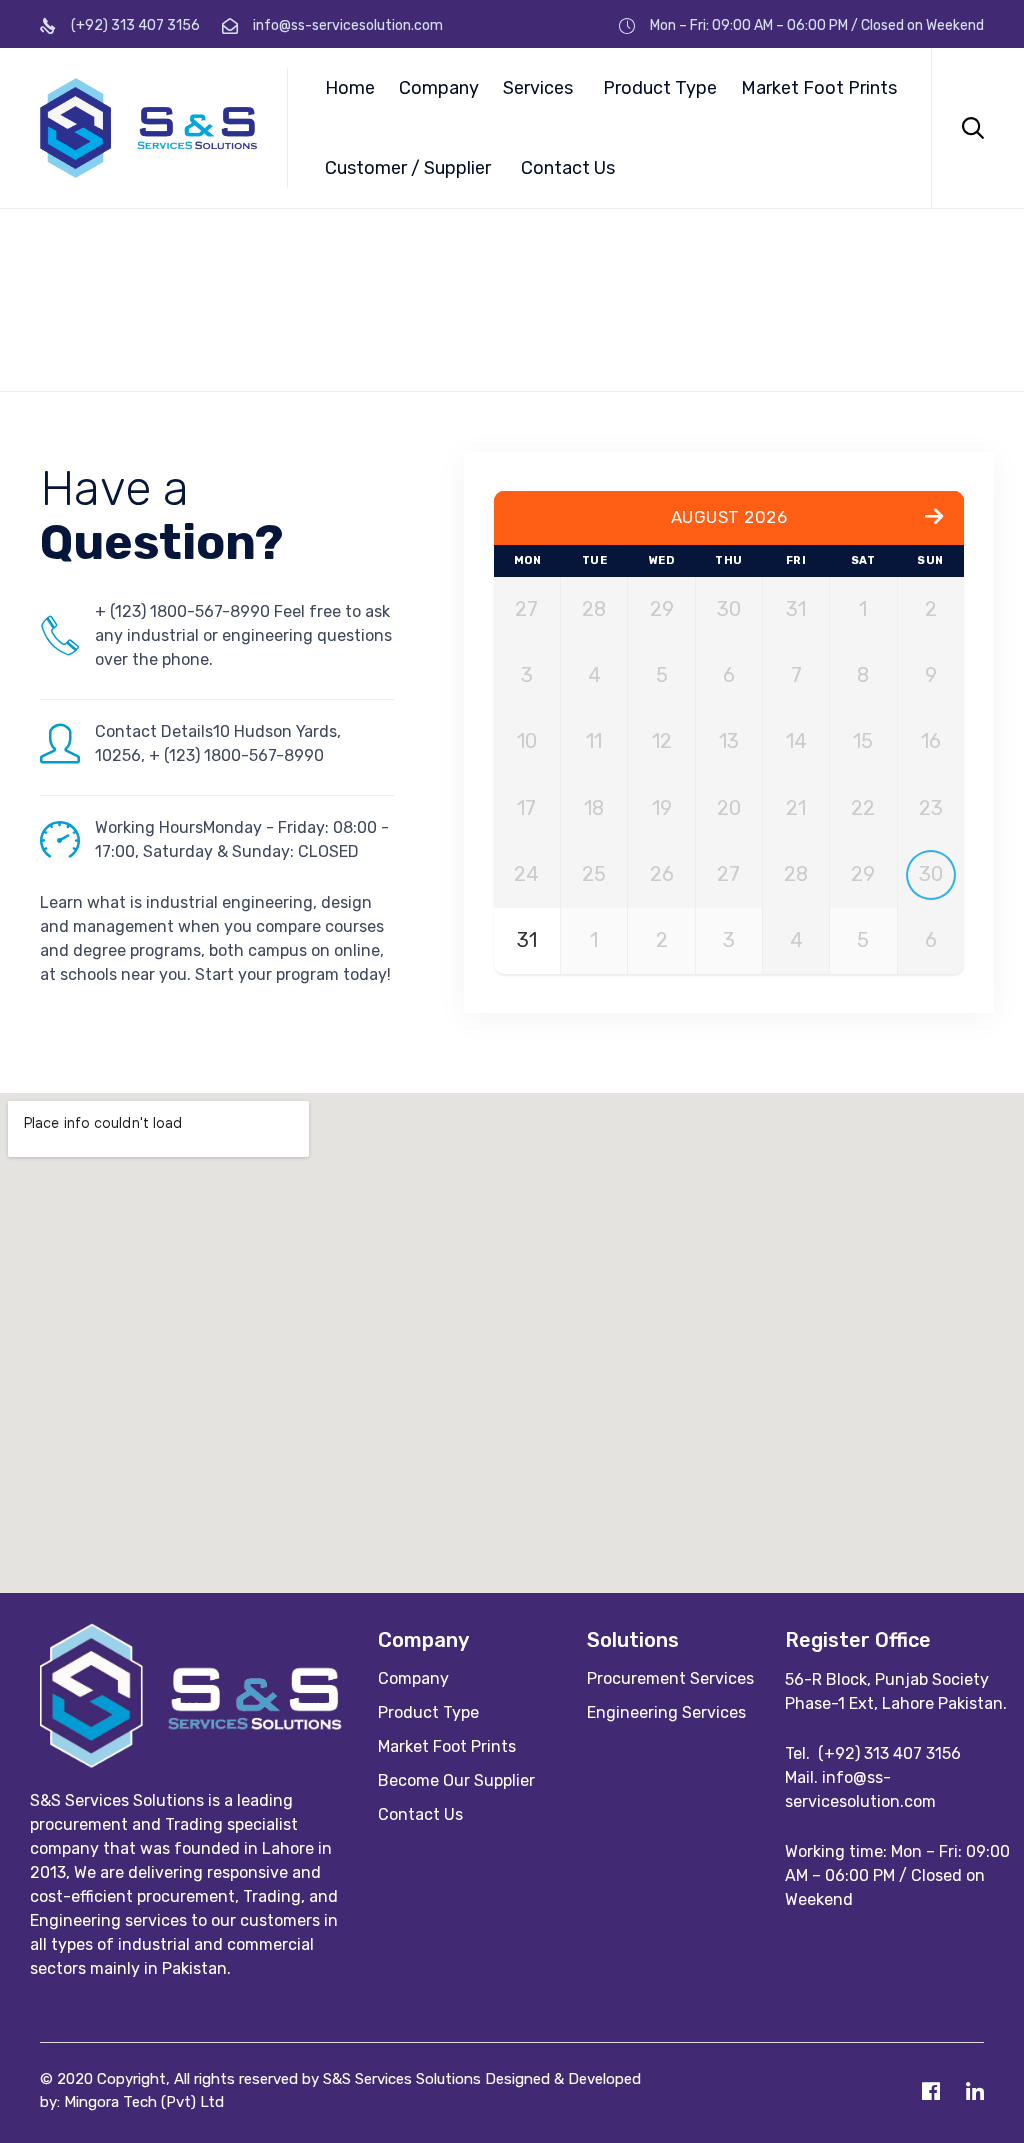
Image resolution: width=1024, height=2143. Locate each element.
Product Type (660, 88)
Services (538, 88)
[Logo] (199, 1763)
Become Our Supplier (456, 1780)
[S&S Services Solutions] (148, 128)
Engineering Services (666, 1712)
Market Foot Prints (819, 88)
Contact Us (568, 168)
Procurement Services (670, 1678)
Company (439, 88)
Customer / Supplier (408, 168)
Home (350, 88)
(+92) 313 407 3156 (889, 1753)
